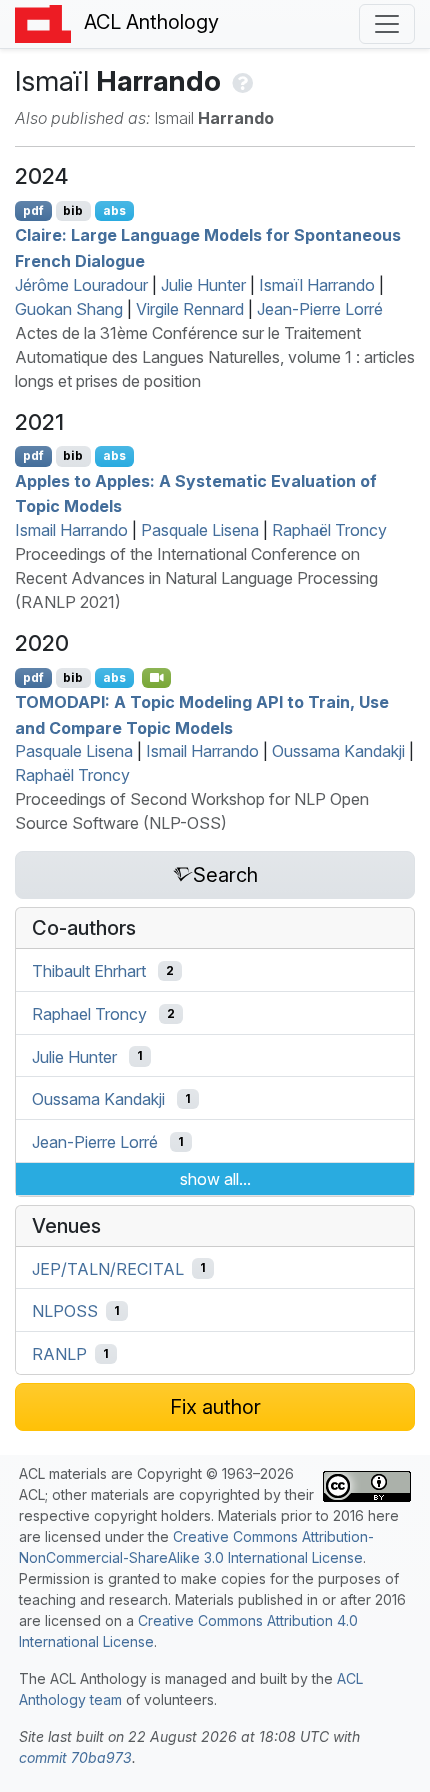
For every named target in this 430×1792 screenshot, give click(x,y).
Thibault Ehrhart (89, 971)
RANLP (59, 1354)
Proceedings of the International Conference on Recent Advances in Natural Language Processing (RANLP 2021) (196, 578)
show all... (215, 1179)
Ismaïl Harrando (317, 285)
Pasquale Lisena (200, 530)
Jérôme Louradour (81, 285)
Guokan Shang (69, 309)
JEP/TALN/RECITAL (108, 1268)
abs (114, 210)
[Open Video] (157, 678)
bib (73, 210)
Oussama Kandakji (338, 751)
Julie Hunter (203, 285)
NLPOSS (65, 1311)
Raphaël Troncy (329, 530)
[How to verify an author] (240, 81)
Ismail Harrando (71, 530)
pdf (33, 210)
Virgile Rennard (190, 309)
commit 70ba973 (75, 1757)
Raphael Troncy (89, 1014)
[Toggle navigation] (387, 24)
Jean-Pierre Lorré (320, 309)
